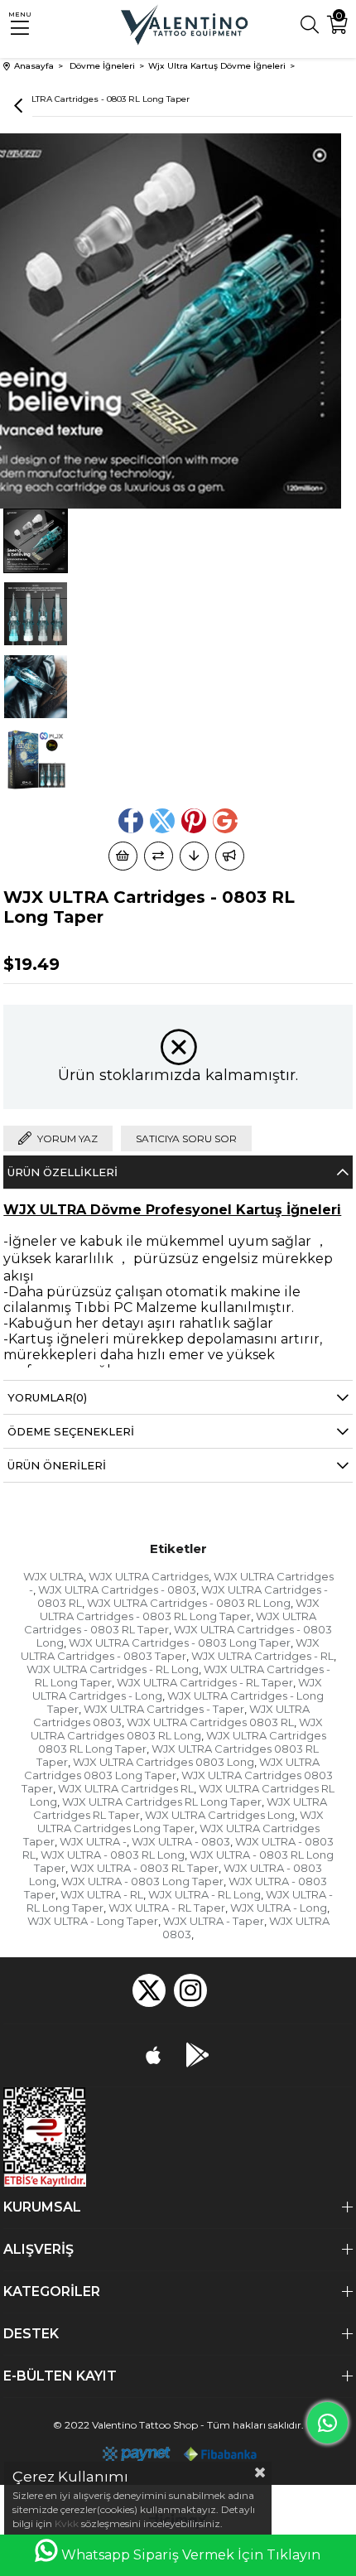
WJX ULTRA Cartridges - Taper (164, 1709)
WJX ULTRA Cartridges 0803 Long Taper (172, 1768)
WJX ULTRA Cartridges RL (126, 1788)
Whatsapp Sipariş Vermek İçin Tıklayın (191, 2555)
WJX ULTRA (53, 1576)
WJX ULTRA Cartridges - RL (262, 1656)
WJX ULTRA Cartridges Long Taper (180, 1821)
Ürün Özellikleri (63, 1172)
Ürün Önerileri (57, 1465)
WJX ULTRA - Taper (214, 1921)
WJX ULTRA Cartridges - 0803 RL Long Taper (180, 1609)
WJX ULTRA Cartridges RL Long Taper (162, 1802)
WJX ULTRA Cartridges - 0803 (117, 1589)
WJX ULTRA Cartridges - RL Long (113, 1669)
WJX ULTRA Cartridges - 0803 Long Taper (180, 1643)
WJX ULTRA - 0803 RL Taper (144, 1868)
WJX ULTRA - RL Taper (167, 1908)
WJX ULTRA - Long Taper (93, 1921)
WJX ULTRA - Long (279, 1908)
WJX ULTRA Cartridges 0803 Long (164, 1762)
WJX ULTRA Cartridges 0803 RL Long (177, 1729)
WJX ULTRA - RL (102, 1894)
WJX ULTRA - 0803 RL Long (113, 1855)
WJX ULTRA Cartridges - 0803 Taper (171, 1649)
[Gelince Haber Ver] (230, 856)
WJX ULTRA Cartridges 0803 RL (210, 1722)
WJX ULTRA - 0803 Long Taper (142, 1881)
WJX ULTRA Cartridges (149, 1576)
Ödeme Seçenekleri (71, 1431)
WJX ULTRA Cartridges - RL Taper (205, 1682)
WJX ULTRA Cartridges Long (220, 1815)
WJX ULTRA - (93, 1841)
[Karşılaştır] (159, 856)
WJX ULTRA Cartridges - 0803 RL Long (189, 1603)
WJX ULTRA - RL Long (204, 1894)
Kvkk (67, 2523)
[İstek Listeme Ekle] (123, 856)
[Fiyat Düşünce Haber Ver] (194, 856)
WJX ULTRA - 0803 (181, 1841)
